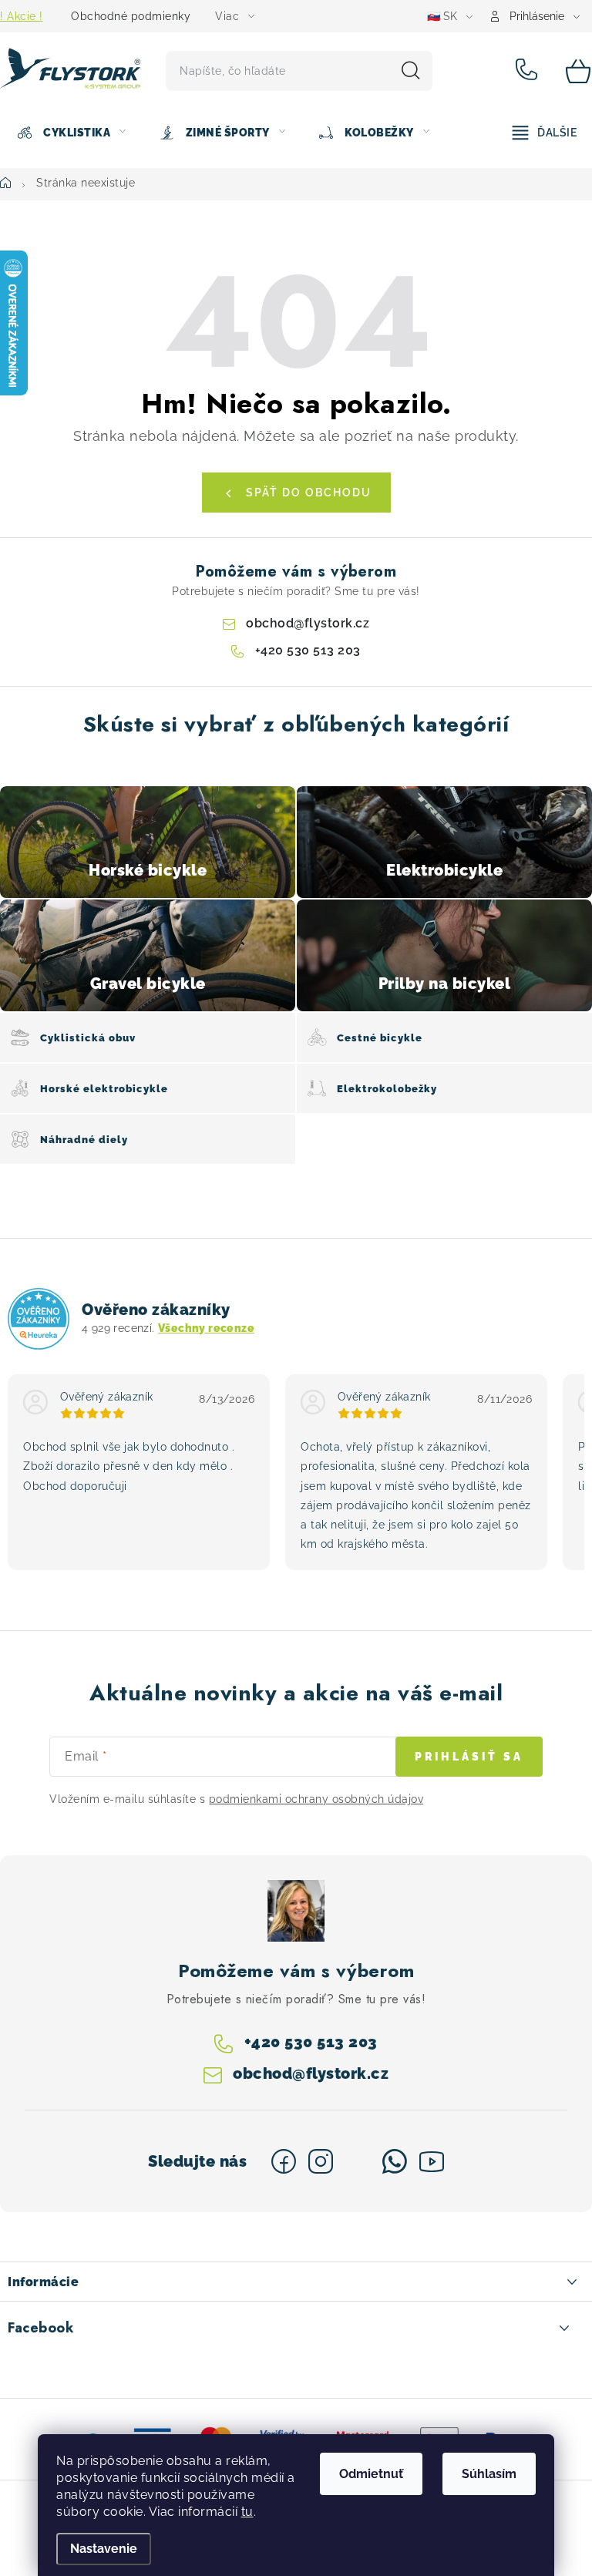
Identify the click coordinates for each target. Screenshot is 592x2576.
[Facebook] (284, 2161)
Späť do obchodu (309, 493)
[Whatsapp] (395, 2161)
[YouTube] (432, 2161)
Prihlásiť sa (469, 1757)
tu (247, 2512)
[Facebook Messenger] (358, 2161)
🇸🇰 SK (442, 16)
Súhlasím (489, 2474)
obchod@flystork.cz (308, 623)
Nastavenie (104, 2549)
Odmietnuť (371, 2474)
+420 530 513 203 (529, 71)
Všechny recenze (206, 1328)
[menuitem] (71, 133)
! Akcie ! (22, 16)
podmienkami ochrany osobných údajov (316, 1799)
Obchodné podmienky (131, 16)
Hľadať (411, 71)
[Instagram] (321, 2161)
